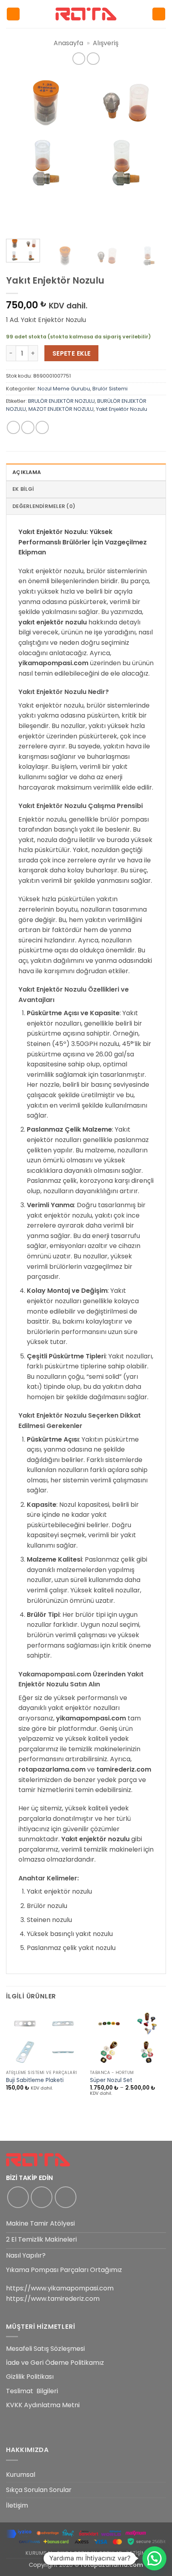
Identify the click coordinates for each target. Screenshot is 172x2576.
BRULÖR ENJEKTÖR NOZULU (61, 401)
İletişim (17, 2505)
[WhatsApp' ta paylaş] (13, 427)
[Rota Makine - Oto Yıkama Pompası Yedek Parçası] (86, 14)
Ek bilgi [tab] (23, 489)
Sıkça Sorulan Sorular (39, 2490)
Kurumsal (21, 2475)
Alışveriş (106, 43)
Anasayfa (68, 43)
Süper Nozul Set (111, 2080)
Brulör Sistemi (110, 389)
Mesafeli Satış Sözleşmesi (45, 2349)
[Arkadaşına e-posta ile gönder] (42, 427)
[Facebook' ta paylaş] (28, 427)
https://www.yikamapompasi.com (60, 2288)
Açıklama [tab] (27, 472)
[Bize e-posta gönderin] (66, 2197)
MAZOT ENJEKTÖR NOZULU (61, 409)
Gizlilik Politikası (30, 2377)
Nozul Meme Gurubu (64, 389)
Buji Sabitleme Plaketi (35, 2080)
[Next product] (79, 59)
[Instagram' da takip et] (42, 2197)
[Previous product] (93, 59)
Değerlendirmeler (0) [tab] (44, 506)
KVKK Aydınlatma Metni (43, 2405)
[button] (13, 14)
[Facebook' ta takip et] (18, 2197)
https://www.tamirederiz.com (53, 2299)
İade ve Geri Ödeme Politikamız (55, 2363)
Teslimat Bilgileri (32, 2391)
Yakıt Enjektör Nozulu (122, 409)
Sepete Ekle (72, 353)
